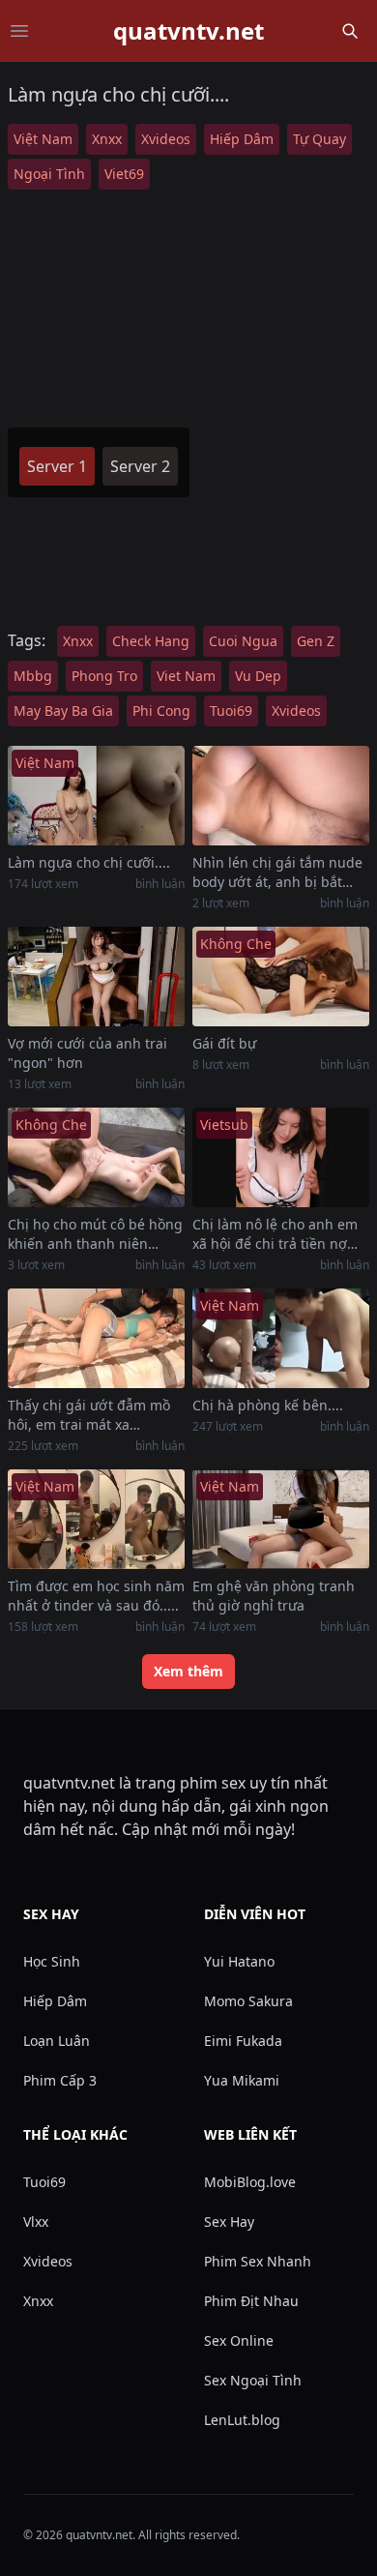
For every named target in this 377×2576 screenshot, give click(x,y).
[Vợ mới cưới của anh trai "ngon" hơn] (96, 977)
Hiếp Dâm (242, 139)
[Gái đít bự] (281, 977)
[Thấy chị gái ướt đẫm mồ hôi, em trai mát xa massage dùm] (96, 1338)
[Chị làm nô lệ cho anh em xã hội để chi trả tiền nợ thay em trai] (281, 1157)
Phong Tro (104, 676)
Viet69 (124, 174)
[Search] (350, 31)
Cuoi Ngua (243, 641)
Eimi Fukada (243, 2041)
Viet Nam (186, 676)
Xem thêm (188, 1671)
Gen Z (316, 641)
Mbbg (33, 676)
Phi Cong (161, 711)
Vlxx (36, 2221)
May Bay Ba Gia (63, 711)
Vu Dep (258, 676)
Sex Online (239, 2340)
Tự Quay (319, 139)
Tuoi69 (231, 711)
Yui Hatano (239, 1961)
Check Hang (151, 641)
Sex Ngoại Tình (253, 2380)
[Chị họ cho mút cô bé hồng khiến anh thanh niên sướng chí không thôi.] (96, 1157)
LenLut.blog (242, 2420)
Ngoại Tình (49, 174)
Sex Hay (229, 2221)
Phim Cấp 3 (60, 2080)
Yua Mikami (242, 2080)
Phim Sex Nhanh (258, 2261)
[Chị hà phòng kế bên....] (281, 1338)
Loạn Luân (57, 2041)
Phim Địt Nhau (251, 2301)
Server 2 (140, 466)
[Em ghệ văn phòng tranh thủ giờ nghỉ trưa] (281, 1519)
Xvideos (166, 139)
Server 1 (57, 466)
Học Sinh (52, 1961)
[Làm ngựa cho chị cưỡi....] (96, 796)
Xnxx (107, 139)
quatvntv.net (188, 31)
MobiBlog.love (250, 2182)
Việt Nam (43, 139)
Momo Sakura (248, 2001)
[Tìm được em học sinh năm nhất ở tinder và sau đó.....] (96, 1519)
